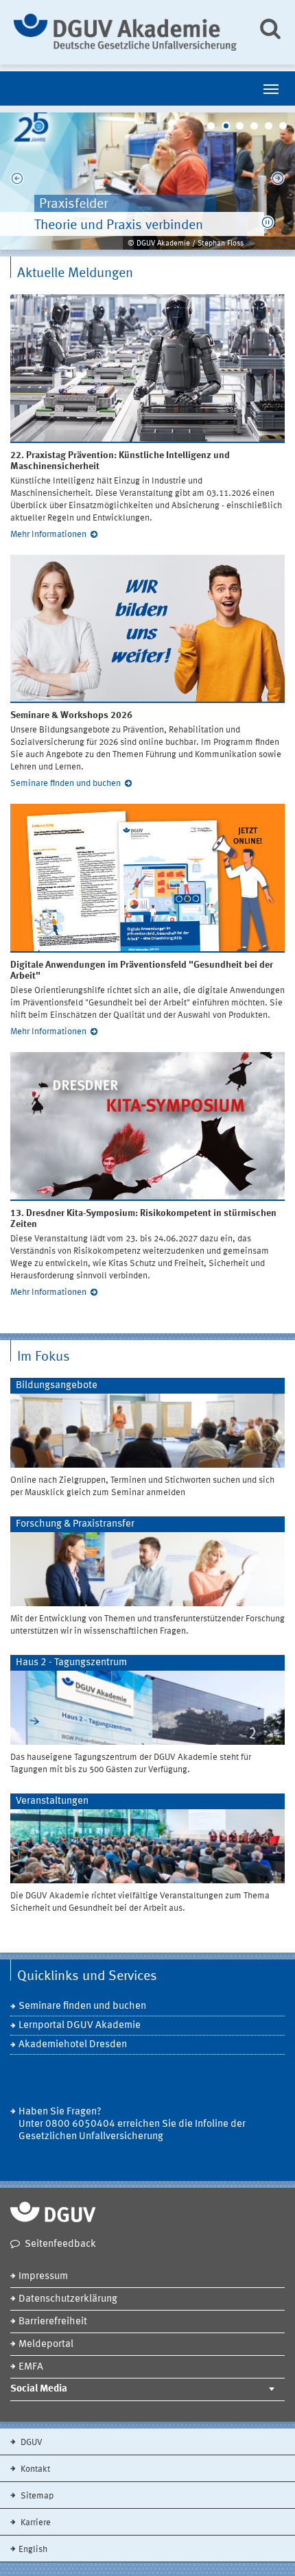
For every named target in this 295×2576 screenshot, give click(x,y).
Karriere (35, 2523)
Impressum (43, 2277)
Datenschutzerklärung (68, 2299)
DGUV (31, 2443)
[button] (268, 222)
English (33, 2550)
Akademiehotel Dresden (73, 2045)
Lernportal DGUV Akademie (80, 2026)
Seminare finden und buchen (66, 784)
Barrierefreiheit (53, 2322)
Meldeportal (46, 2345)
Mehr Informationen (48, 535)
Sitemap (36, 2496)
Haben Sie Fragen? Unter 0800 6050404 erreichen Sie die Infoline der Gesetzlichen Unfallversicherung (132, 2124)
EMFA (31, 2367)
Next (278, 181)
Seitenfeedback (60, 2244)
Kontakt (34, 2469)
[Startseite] (125, 32)
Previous (17, 181)
